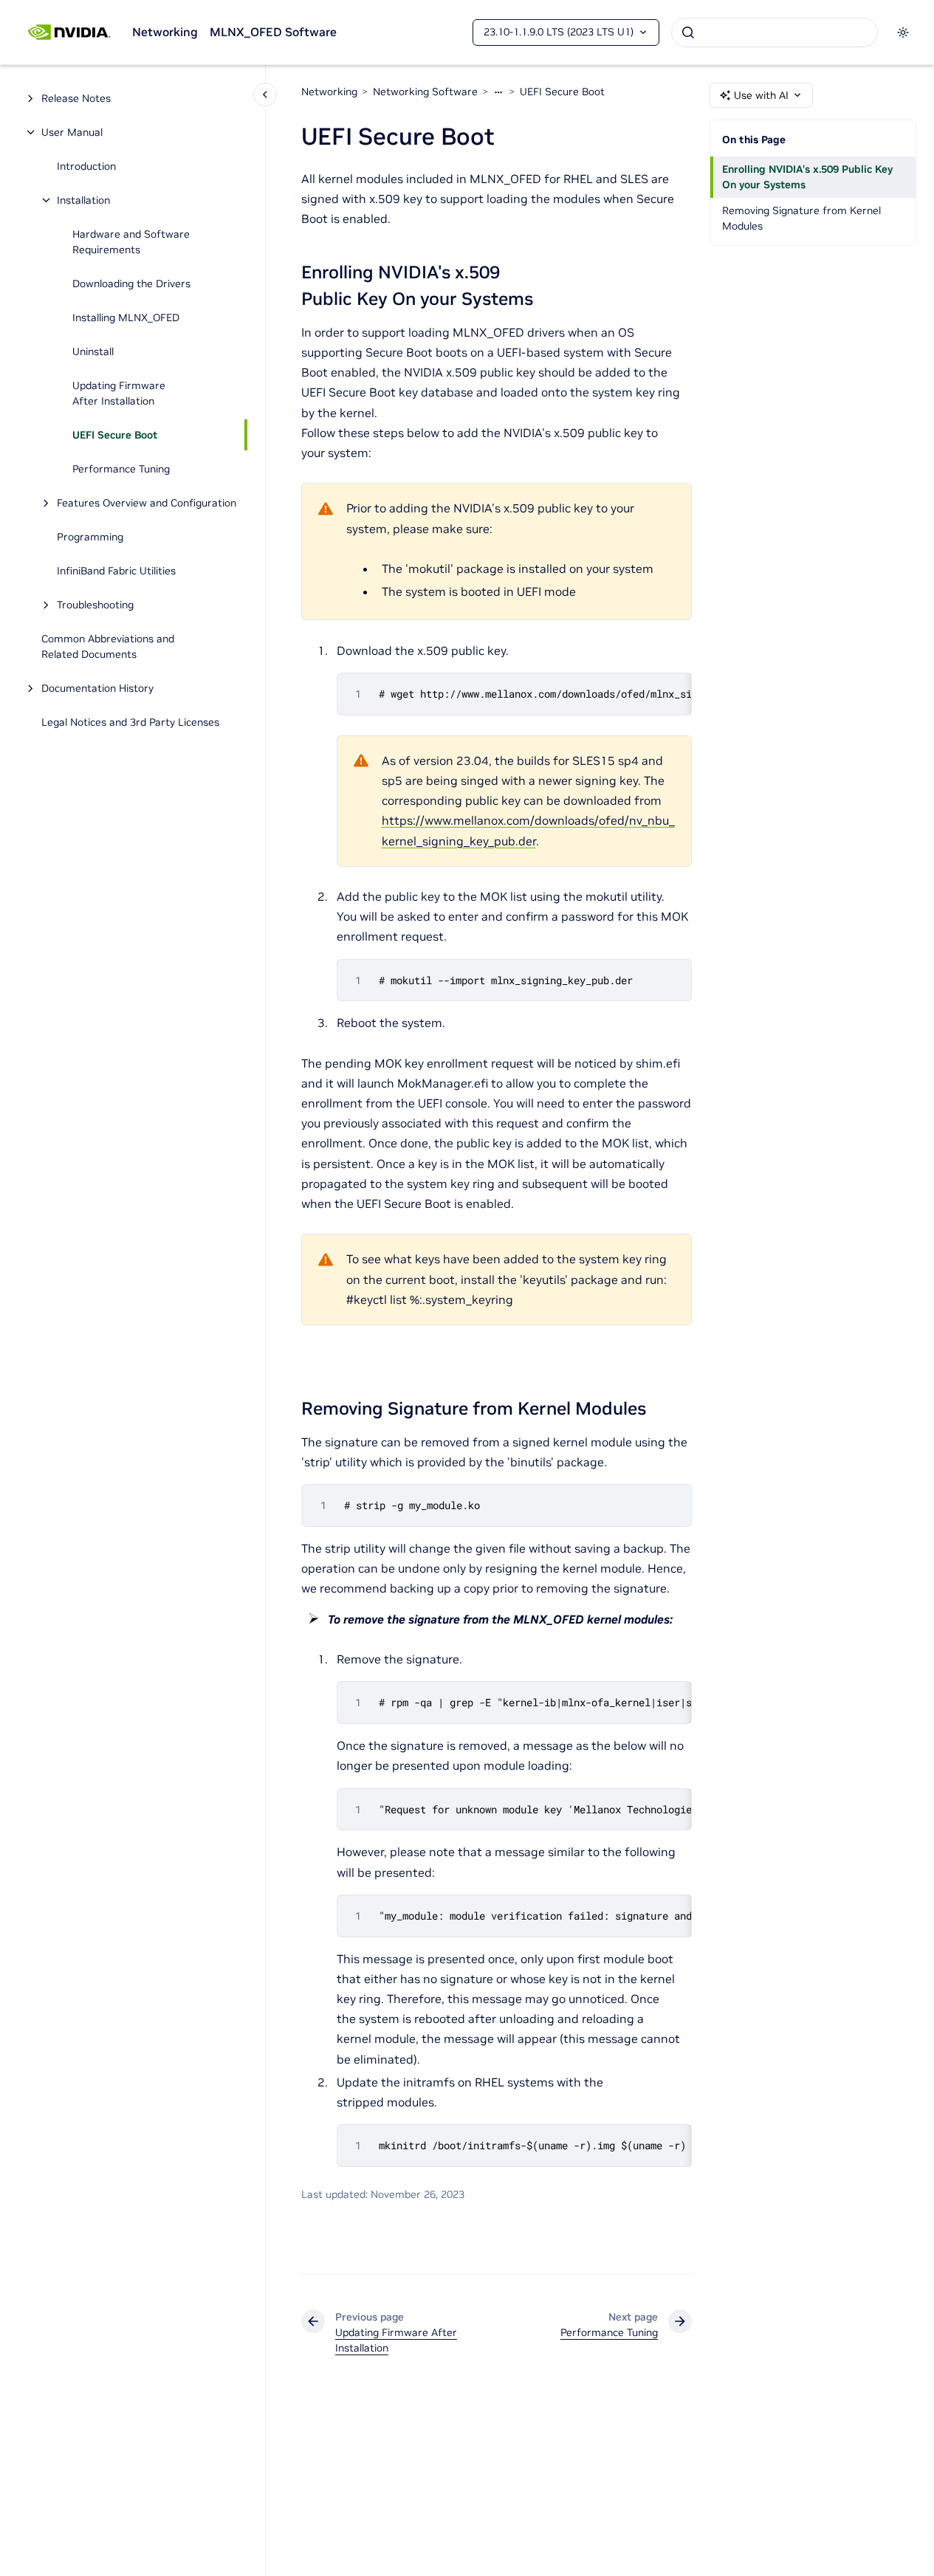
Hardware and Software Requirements (131, 242)
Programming (90, 537)
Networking (165, 32)
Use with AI (761, 95)
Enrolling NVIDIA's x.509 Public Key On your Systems (807, 177)
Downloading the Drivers (131, 284)
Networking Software (425, 92)
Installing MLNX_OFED (126, 317)
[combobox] (775, 32)
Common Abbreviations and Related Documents (108, 646)
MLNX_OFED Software (273, 32)
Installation (83, 200)
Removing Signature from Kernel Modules (801, 218)
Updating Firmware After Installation (119, 393)
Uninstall (93, 351)
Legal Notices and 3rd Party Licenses (130, 722)
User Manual (72, 132)
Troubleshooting (95, 605)
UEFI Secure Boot (115, 435)
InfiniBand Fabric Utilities (116, 571)
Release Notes (76, 98)
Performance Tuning (121, 469)
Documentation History (97, 688)
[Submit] (688, 32)
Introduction (86, 166)
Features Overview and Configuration (147, 503)
